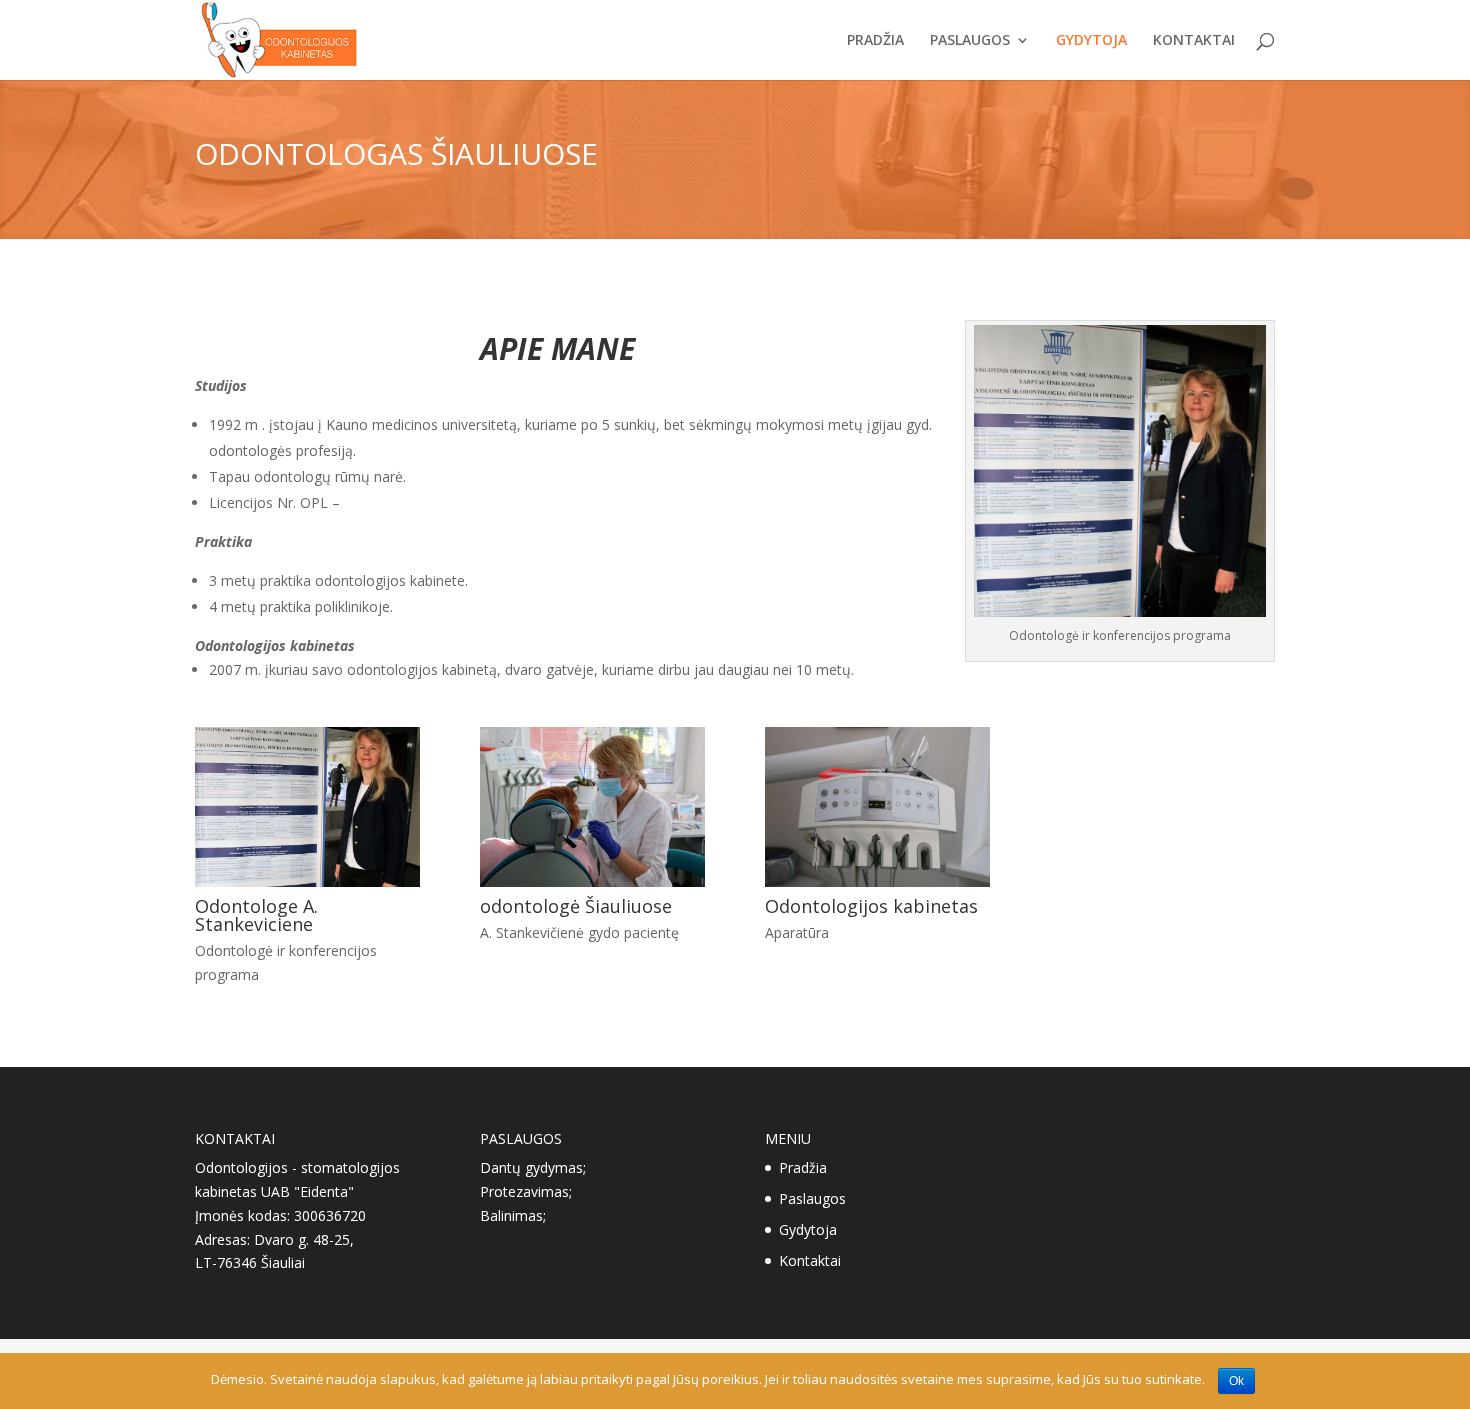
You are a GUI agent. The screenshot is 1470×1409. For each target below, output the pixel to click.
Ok (1236, 1381)
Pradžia (875, 41)
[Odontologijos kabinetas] (877, 881)
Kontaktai (1194, 41)
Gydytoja (1091, 41)
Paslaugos (970, 41)
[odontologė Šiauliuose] (592, 881)
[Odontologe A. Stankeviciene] (307, 881)
